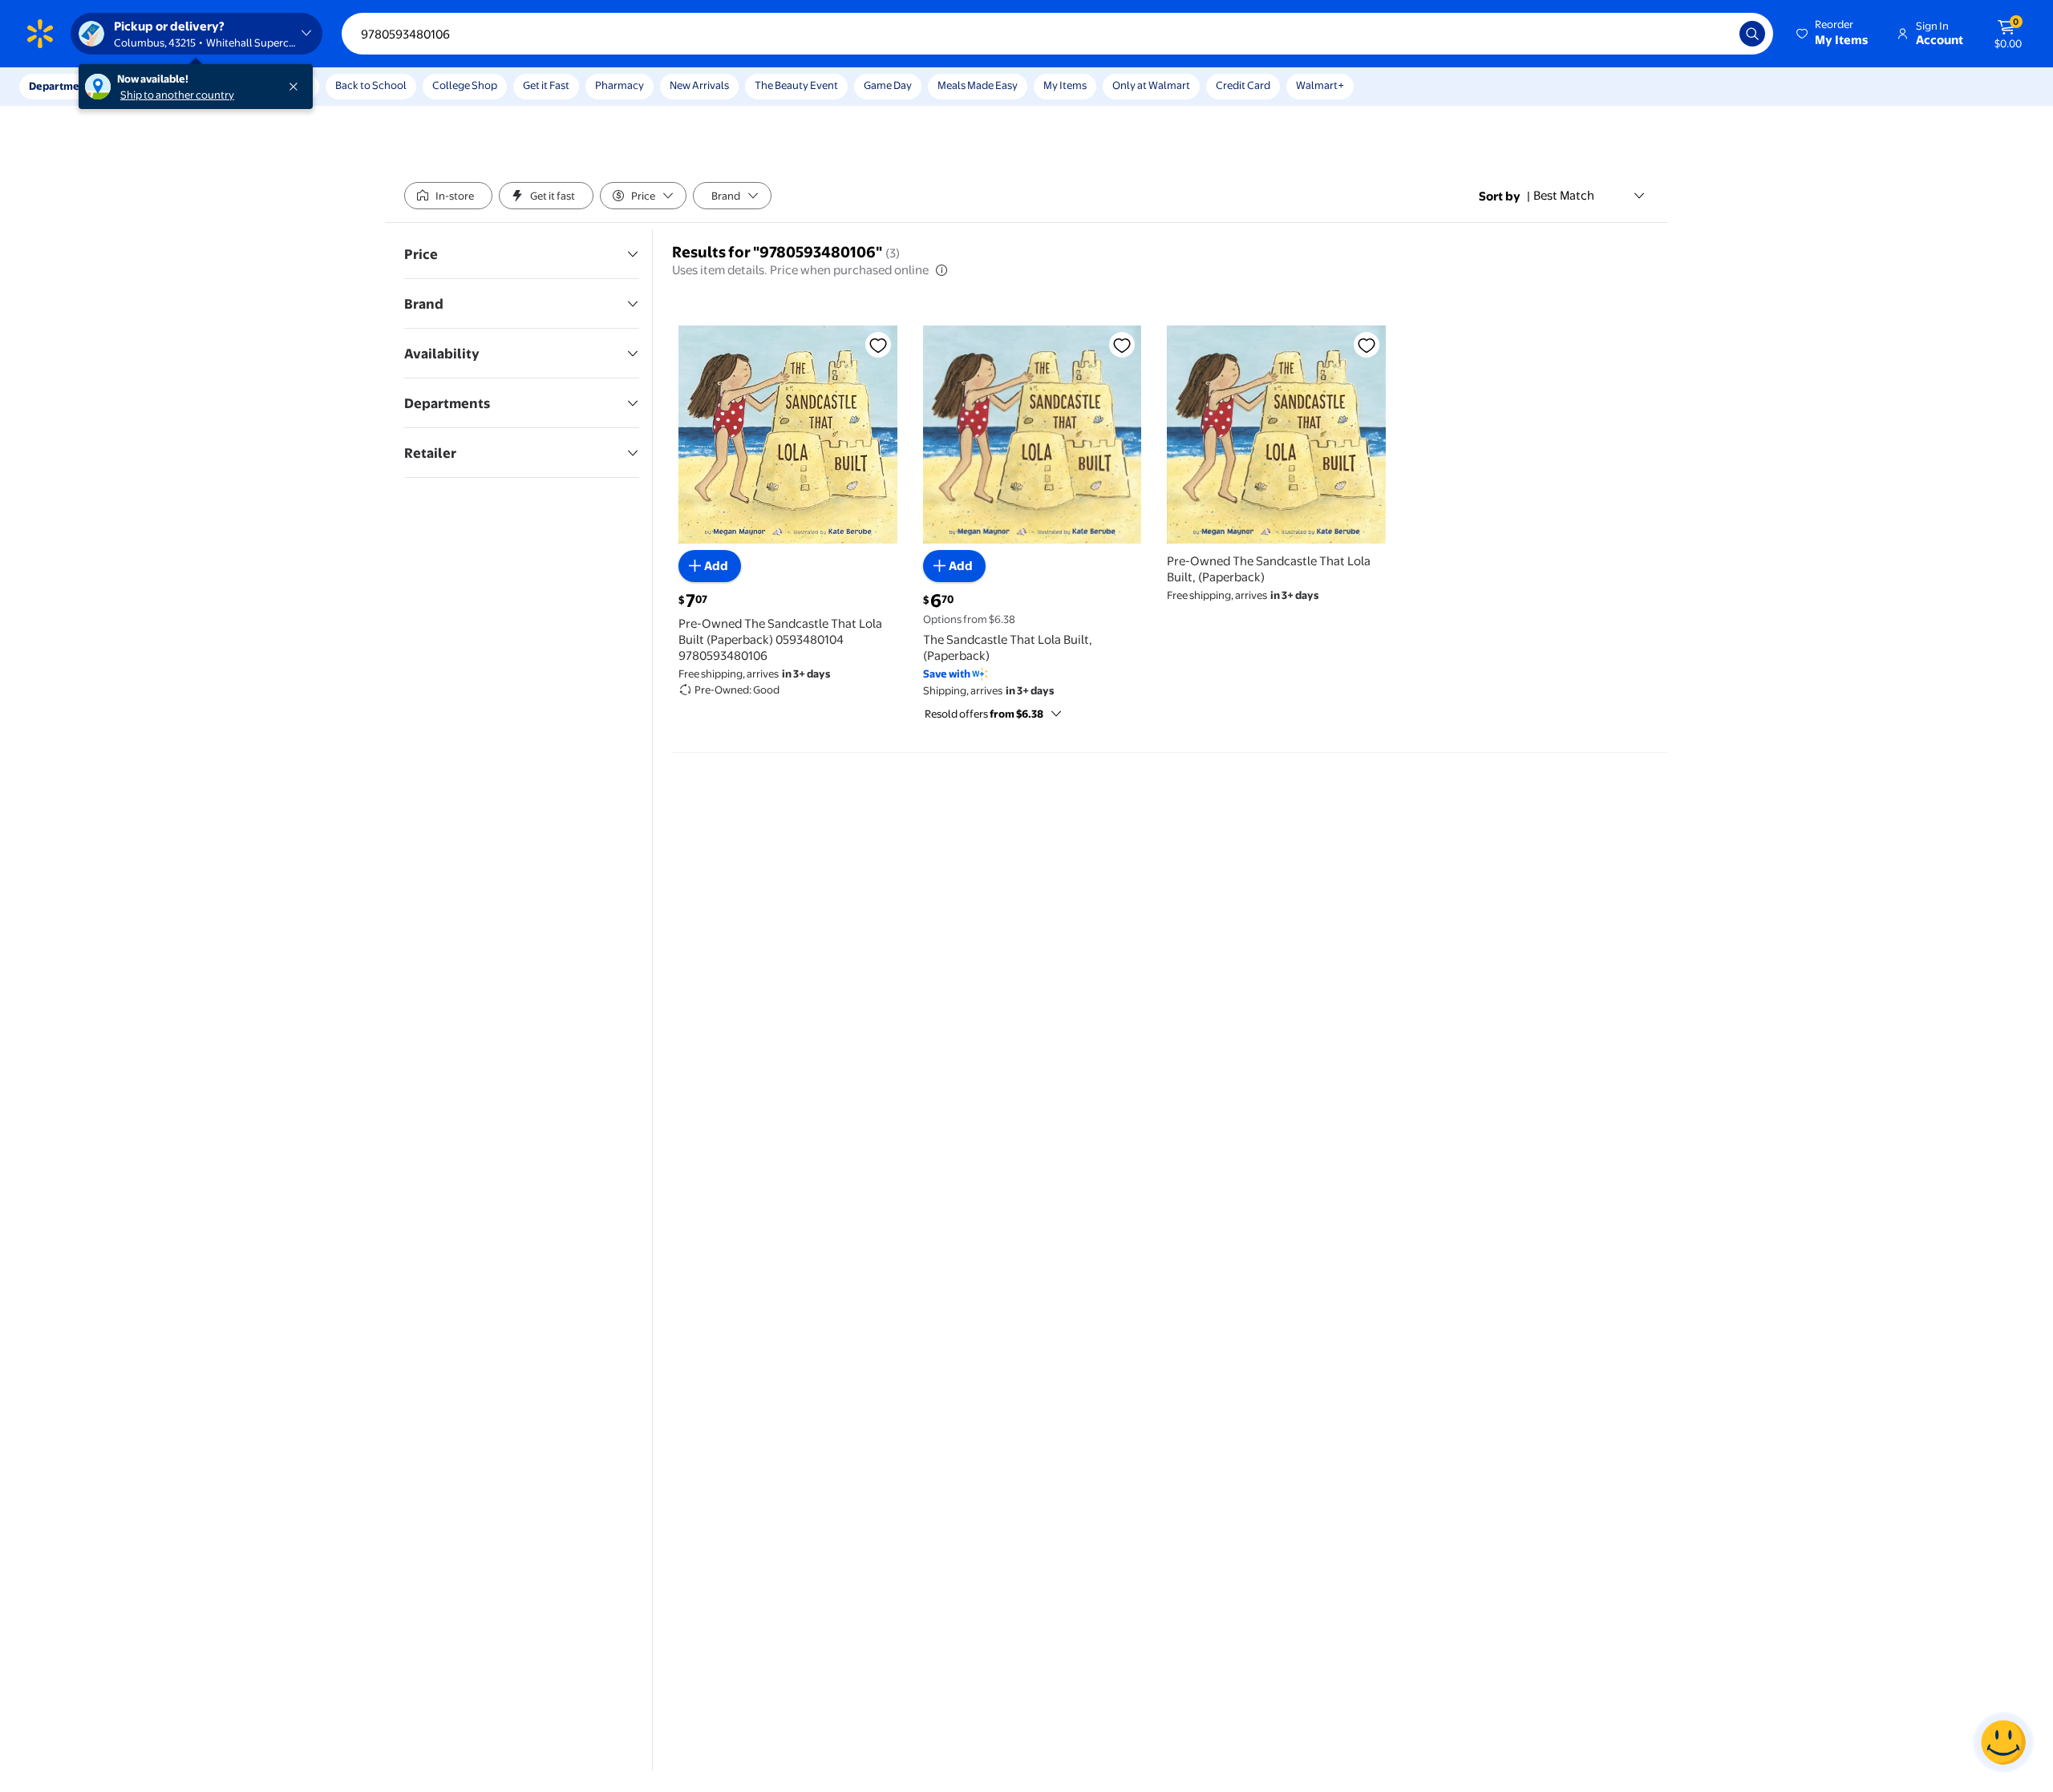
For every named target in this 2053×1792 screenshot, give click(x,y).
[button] (1833, 34)
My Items (1065, 85)
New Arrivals (699, 85)
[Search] (1752, 34)
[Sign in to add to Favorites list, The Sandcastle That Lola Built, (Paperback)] (1122, 345)
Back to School (371, 85)
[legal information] (941, 270)
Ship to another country (177, 95)
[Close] (297, 87)
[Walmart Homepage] (40, 34)
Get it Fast (546, 85)
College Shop (465, 85)
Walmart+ (1320, 85)
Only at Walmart (1151, 85)
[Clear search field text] (1715, 34)
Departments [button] (62, 86)
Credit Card (1243, 85)
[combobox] (1057, 34)
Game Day (888, 85)
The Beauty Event (796, 85)
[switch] (448, 196)
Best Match (1564, 195)
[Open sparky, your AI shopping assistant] (2003, 1742)
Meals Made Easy (978, 85)
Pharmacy (620, 85)
